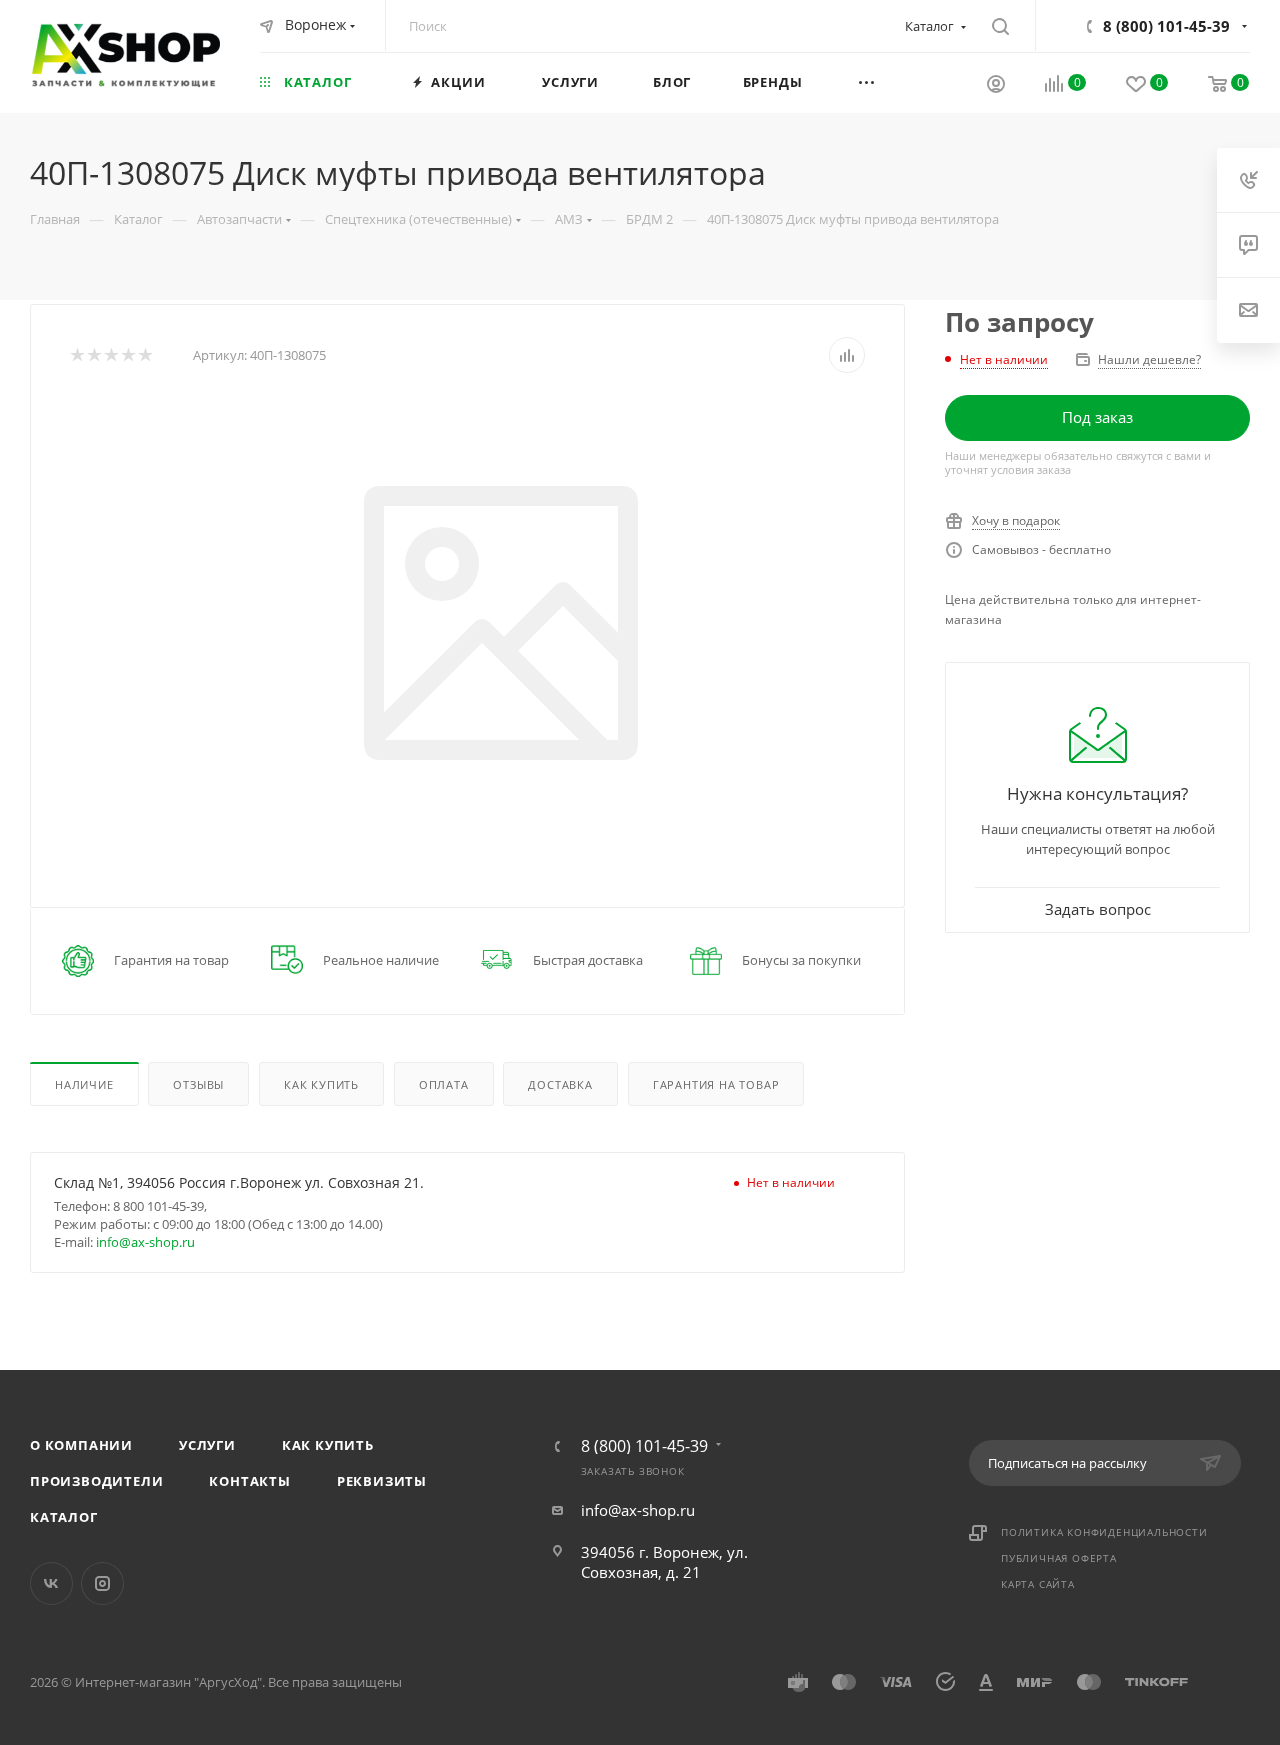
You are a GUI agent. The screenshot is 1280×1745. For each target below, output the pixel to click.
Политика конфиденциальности (1104, 1532)
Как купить (328, 1445)
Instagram (102, 1583)
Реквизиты (382, 1481)
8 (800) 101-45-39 (1166, 26)
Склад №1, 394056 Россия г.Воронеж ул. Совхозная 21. (239, 1182)
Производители (96, 1481)
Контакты (249, 1481)
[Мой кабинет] (996, 86)
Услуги (207, 1445)
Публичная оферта (1059, 1558)
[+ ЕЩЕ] (892, 81)
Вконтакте (51, 1583)
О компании (81, 1445)
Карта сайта (1038, 1584)
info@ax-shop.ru (145, 1242)
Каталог (64, 1517)
